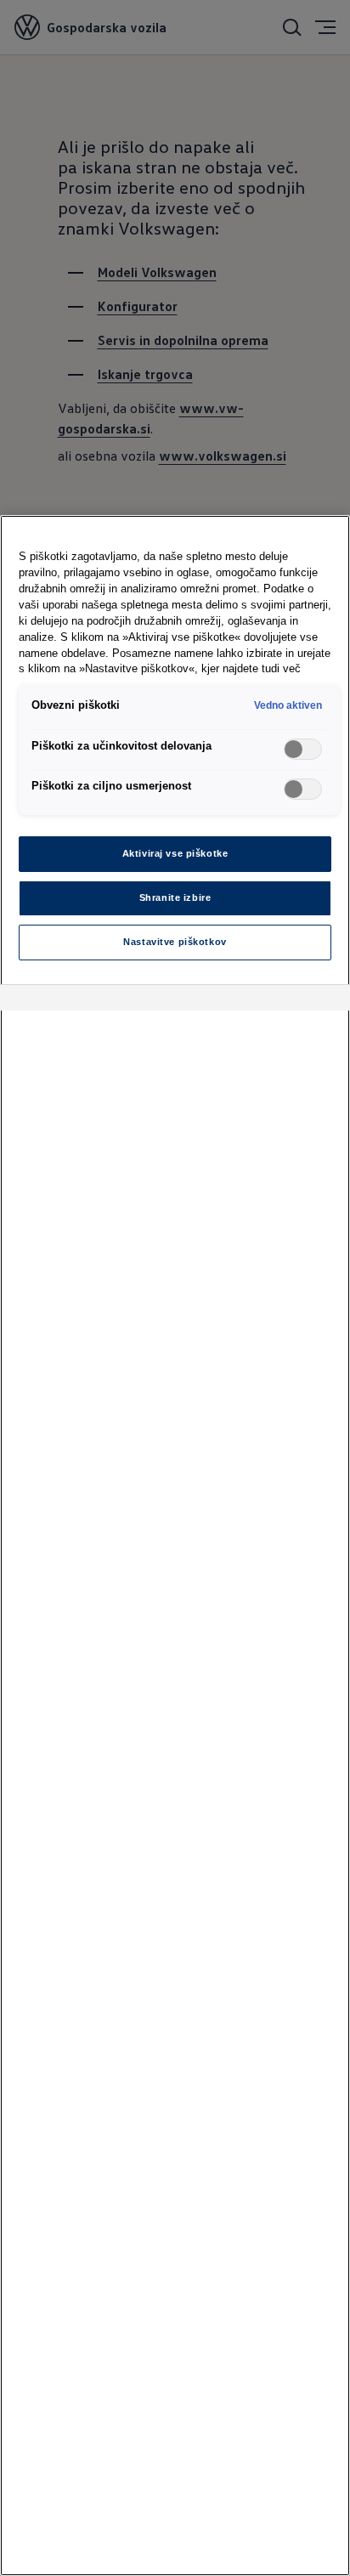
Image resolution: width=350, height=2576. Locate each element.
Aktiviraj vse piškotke (175, 853)
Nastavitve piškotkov (175, 942)
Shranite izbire (175, 897)
